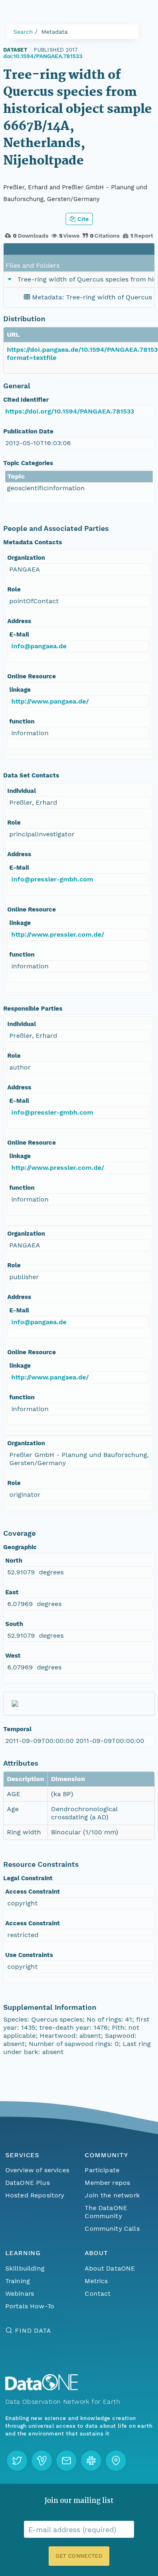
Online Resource (32, 676)
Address (19, 621)
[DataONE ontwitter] (17, 2461)
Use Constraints (29, 1955)
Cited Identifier (26, 400)
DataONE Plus (28, 2183)
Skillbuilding (25, 2268)
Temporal (17, 1729)
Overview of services (37, 2170)
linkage (20, 690)
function (22, 721)
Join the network (112, 2195)
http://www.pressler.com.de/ (58, 934)
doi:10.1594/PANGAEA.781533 (43, 56)
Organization (26, 558)
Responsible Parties (33, 1009)
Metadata (54, 32)
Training (18, 2281)
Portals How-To (30, 2306)
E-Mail (19, 634)
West (13, 1656)
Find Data (33, 2330)
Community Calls (112, 2229)
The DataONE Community (106, 2212)
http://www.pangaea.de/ (50, 701)
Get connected (79, 2556)
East (12, 1592)
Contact (98, 2294)
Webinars (20, 2294)
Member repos (107, 2183)
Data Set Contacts (31, 775)
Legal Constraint (28, 1878)
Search (23, 32)
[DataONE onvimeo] (42, 2461)
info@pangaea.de (39, 646)
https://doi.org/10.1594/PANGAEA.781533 (70, 411)
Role (14, 589)
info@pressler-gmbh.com (52, 879)
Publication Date (28, 431)
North (14, 1561)
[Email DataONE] (66, 2461)
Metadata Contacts (33, 542)
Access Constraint (33, 1892)
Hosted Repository (35, 2195)
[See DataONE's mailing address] (116, 2461)
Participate (102, 2170)
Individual (22, 791)
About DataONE (110, 2268)
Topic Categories (28, 463)
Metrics (96, 2281)
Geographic (20, 1547)
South (14, 1624)
